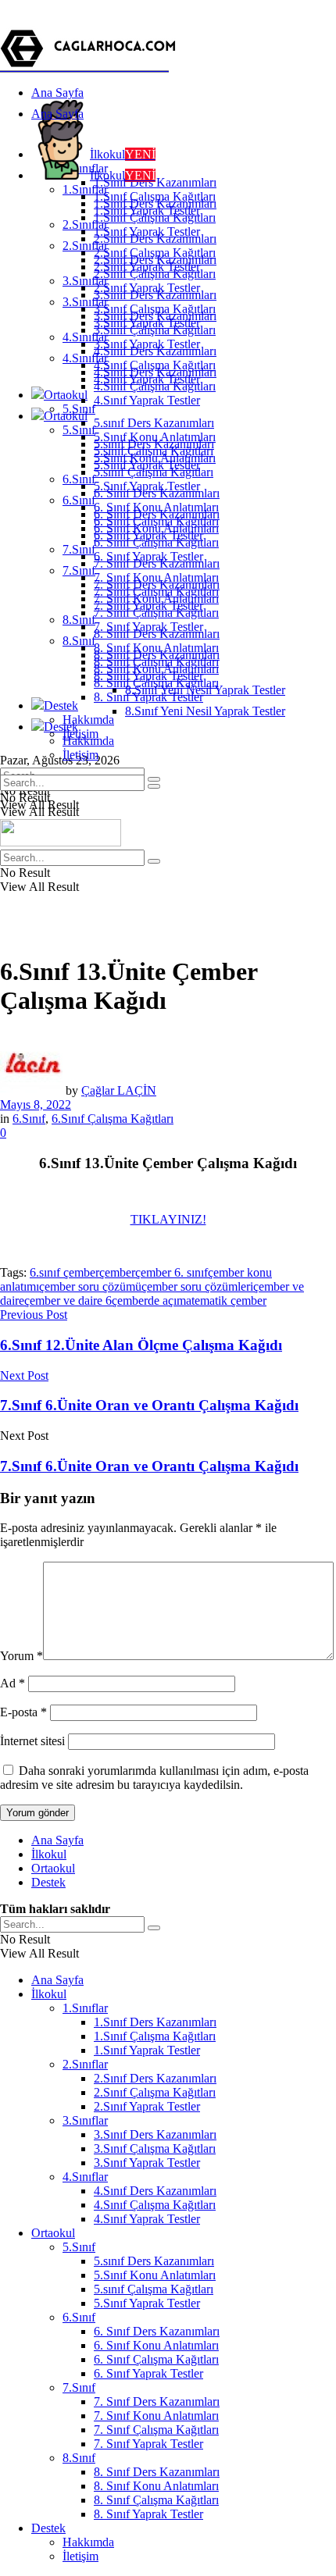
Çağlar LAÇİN (119, 1090)
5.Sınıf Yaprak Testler (147, 486)
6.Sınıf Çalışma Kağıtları (113, 1119)
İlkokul (123, 154)
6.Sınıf (79, 479)
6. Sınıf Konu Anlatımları (156, 528)
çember (117, 1272)
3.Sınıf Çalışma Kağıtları (155, 330)
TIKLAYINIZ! (168, 1219)
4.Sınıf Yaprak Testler (147, 400)
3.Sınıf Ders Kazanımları (155, 316)
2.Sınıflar (85, 246)
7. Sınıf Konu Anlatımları (156, 599)
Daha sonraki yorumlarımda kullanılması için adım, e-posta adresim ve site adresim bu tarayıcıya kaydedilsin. (154, 1778)
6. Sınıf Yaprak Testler (148, 556)
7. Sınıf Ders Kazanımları (157, 584)
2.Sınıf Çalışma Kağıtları (155, 274)
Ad (13, 1683)
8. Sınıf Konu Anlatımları (156, 669)
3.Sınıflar (85, 302)
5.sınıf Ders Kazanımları (154, 423)
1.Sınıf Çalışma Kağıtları (155, 217)
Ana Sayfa (57, 93)
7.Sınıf (79, 549)
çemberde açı (144, 1300)
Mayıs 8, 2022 (36, 1105)
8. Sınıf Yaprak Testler (148, 697)
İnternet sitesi (32, 1741)
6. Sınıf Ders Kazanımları (157, 514)
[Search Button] (154, 786)
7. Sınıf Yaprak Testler (148, 627)
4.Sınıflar (85, 358)
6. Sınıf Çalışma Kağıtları (156, 542)
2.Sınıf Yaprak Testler (147, 288)
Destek (61, 705)
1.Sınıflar (85, 189)
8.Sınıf (79, 620)
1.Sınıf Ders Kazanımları (155, 182)
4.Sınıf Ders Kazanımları (155, 372)
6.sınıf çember (64, 1272)
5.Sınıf (79, 430)
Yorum (21, 1656)
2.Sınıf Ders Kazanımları (155, 260)
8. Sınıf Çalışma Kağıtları (156, 683)
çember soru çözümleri (197, 1286)
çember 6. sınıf (172, 1272)
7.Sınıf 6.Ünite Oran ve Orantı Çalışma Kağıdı (149, 1466)
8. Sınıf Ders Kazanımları (157, 655)
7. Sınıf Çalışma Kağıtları (156, 613)
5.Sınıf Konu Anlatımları (155, 458)
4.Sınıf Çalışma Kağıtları (155, 386)
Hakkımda (88, 720)
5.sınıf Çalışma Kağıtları (154, 472)
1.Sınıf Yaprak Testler (147, 232)
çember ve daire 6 (68, 1300)
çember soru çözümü (90, 1286)
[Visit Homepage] (90, 66)
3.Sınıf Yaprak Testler (147, 344)
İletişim (80, 755)
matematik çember (222, 1300)
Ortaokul (66, 395)
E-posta (23, 1712)
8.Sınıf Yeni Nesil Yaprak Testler (205, 711)
